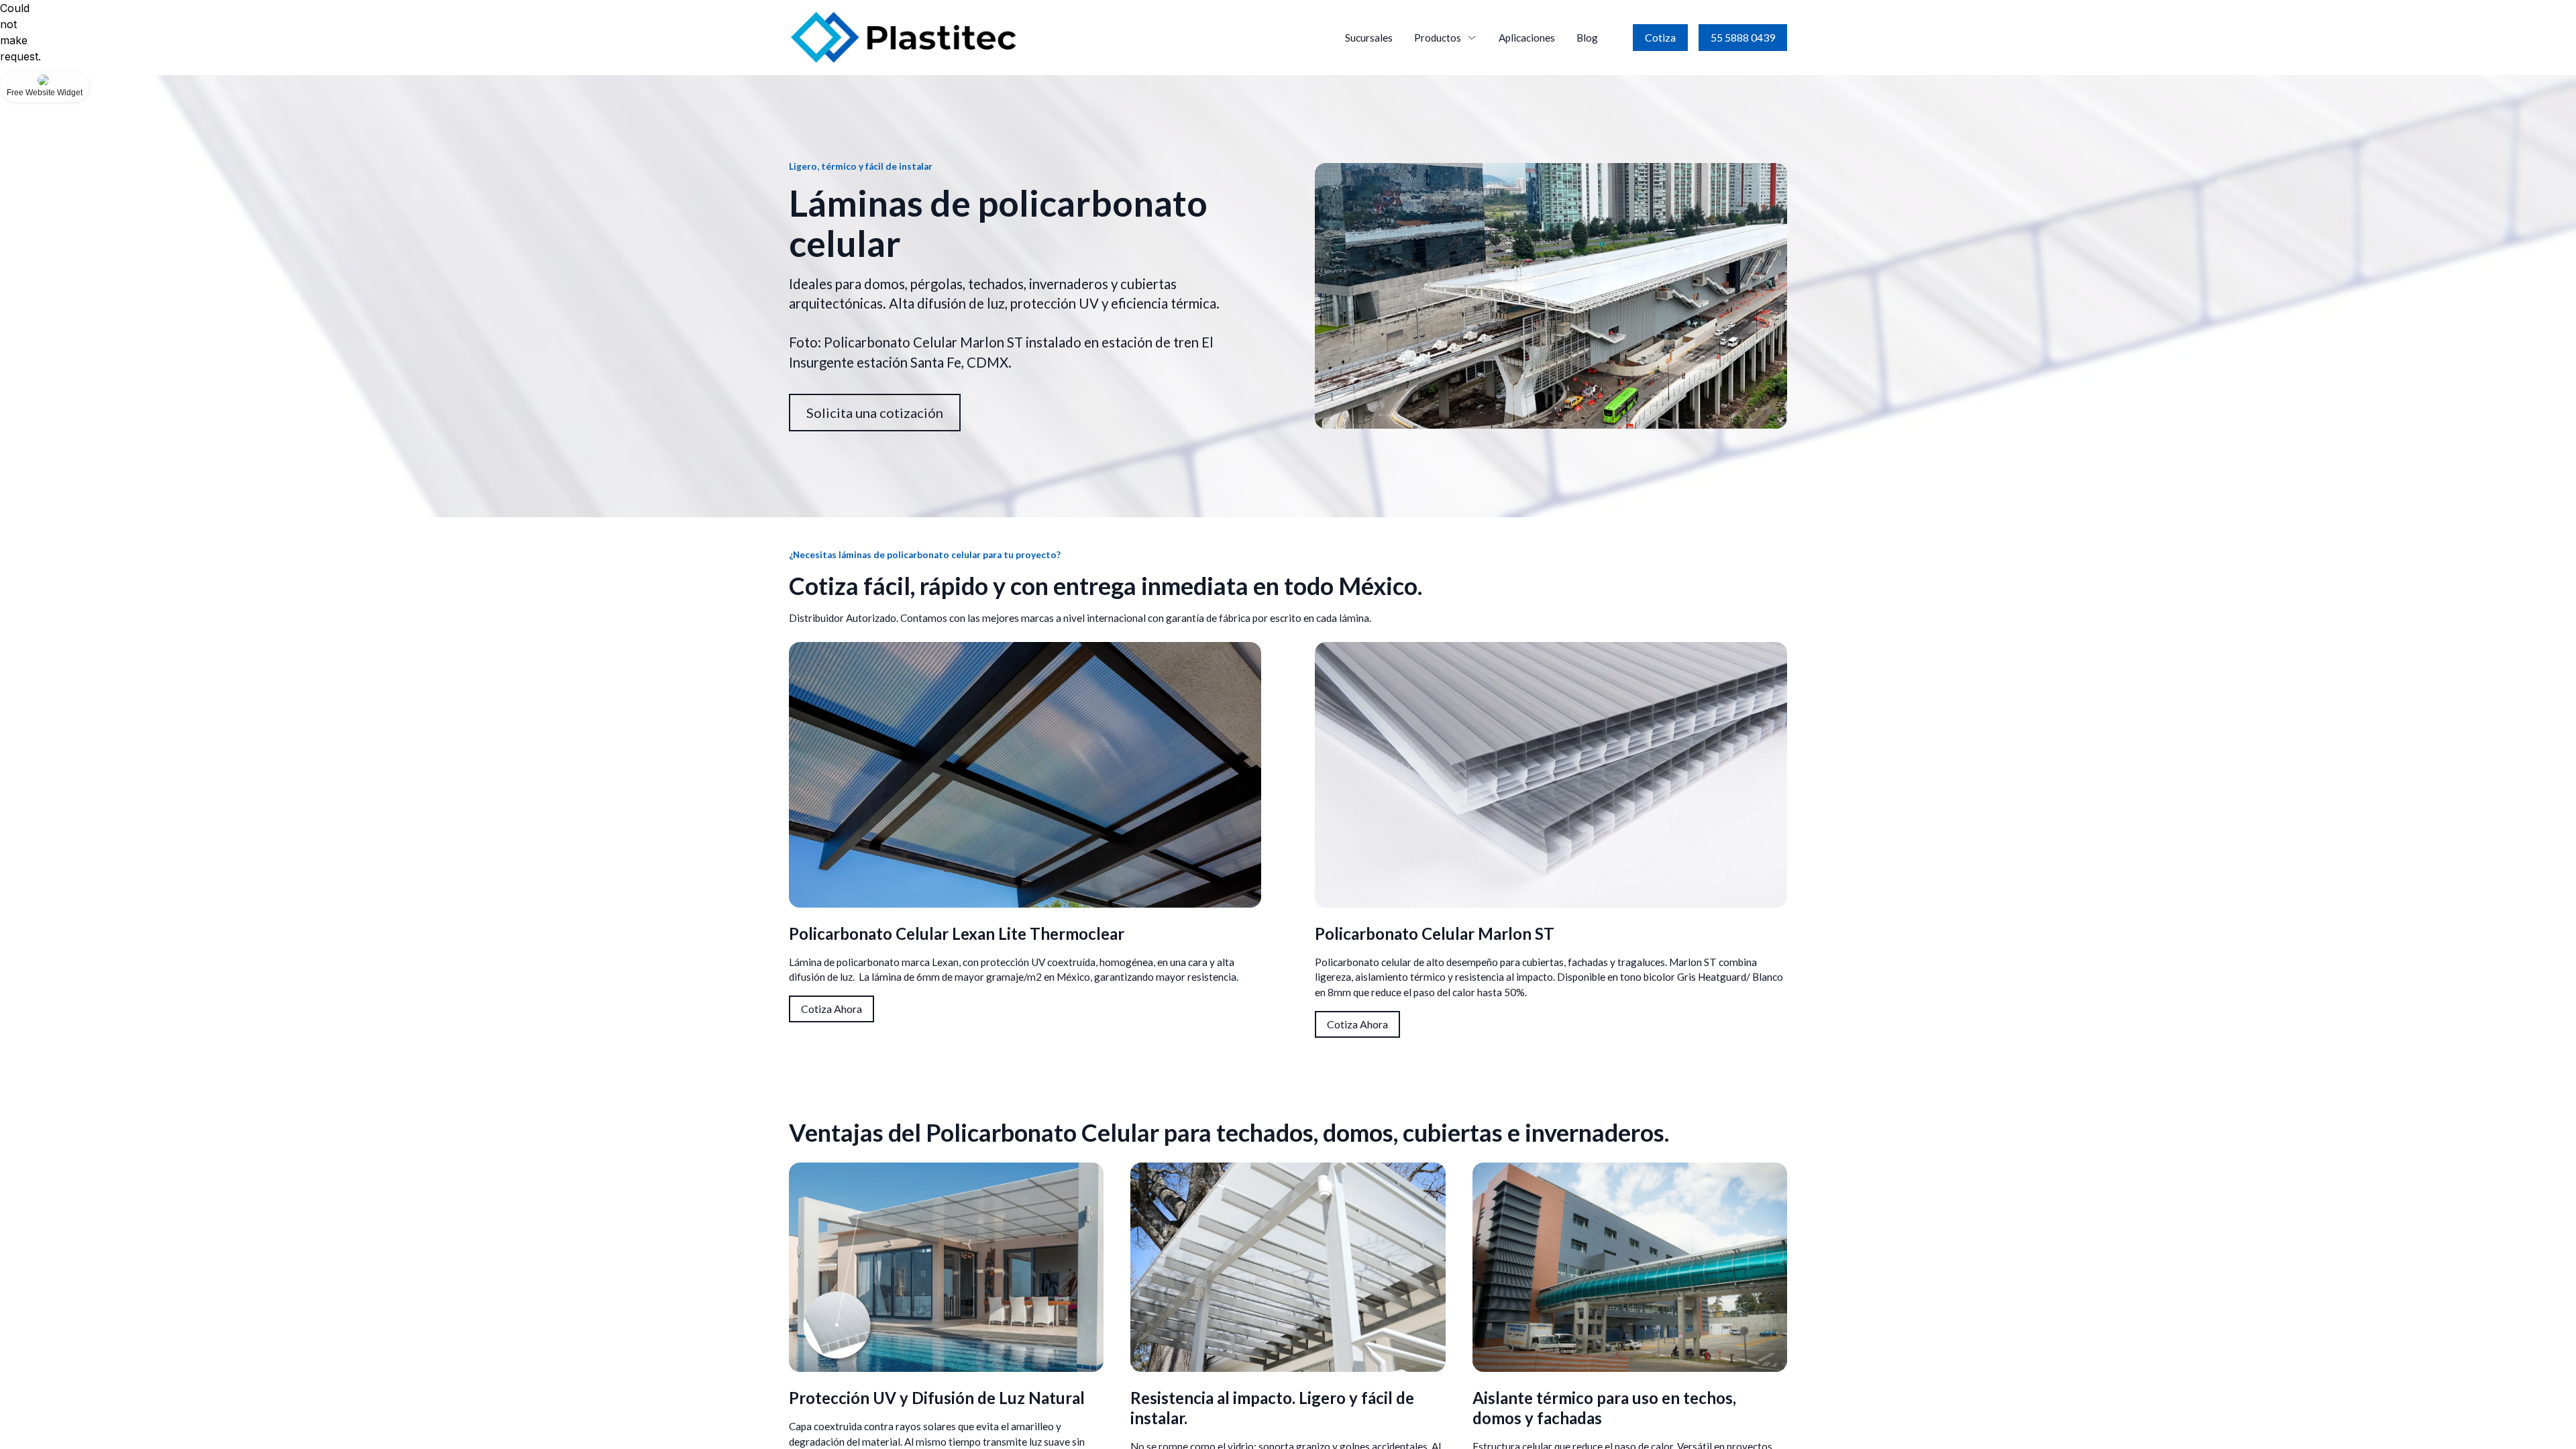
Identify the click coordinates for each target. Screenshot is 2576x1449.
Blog (1587, 38)
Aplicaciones (1527, 38)
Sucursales (1369, 38)
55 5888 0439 (1743, 37)
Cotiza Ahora (831, 1009)
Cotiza (1660, 37)
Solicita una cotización (875, 413)
